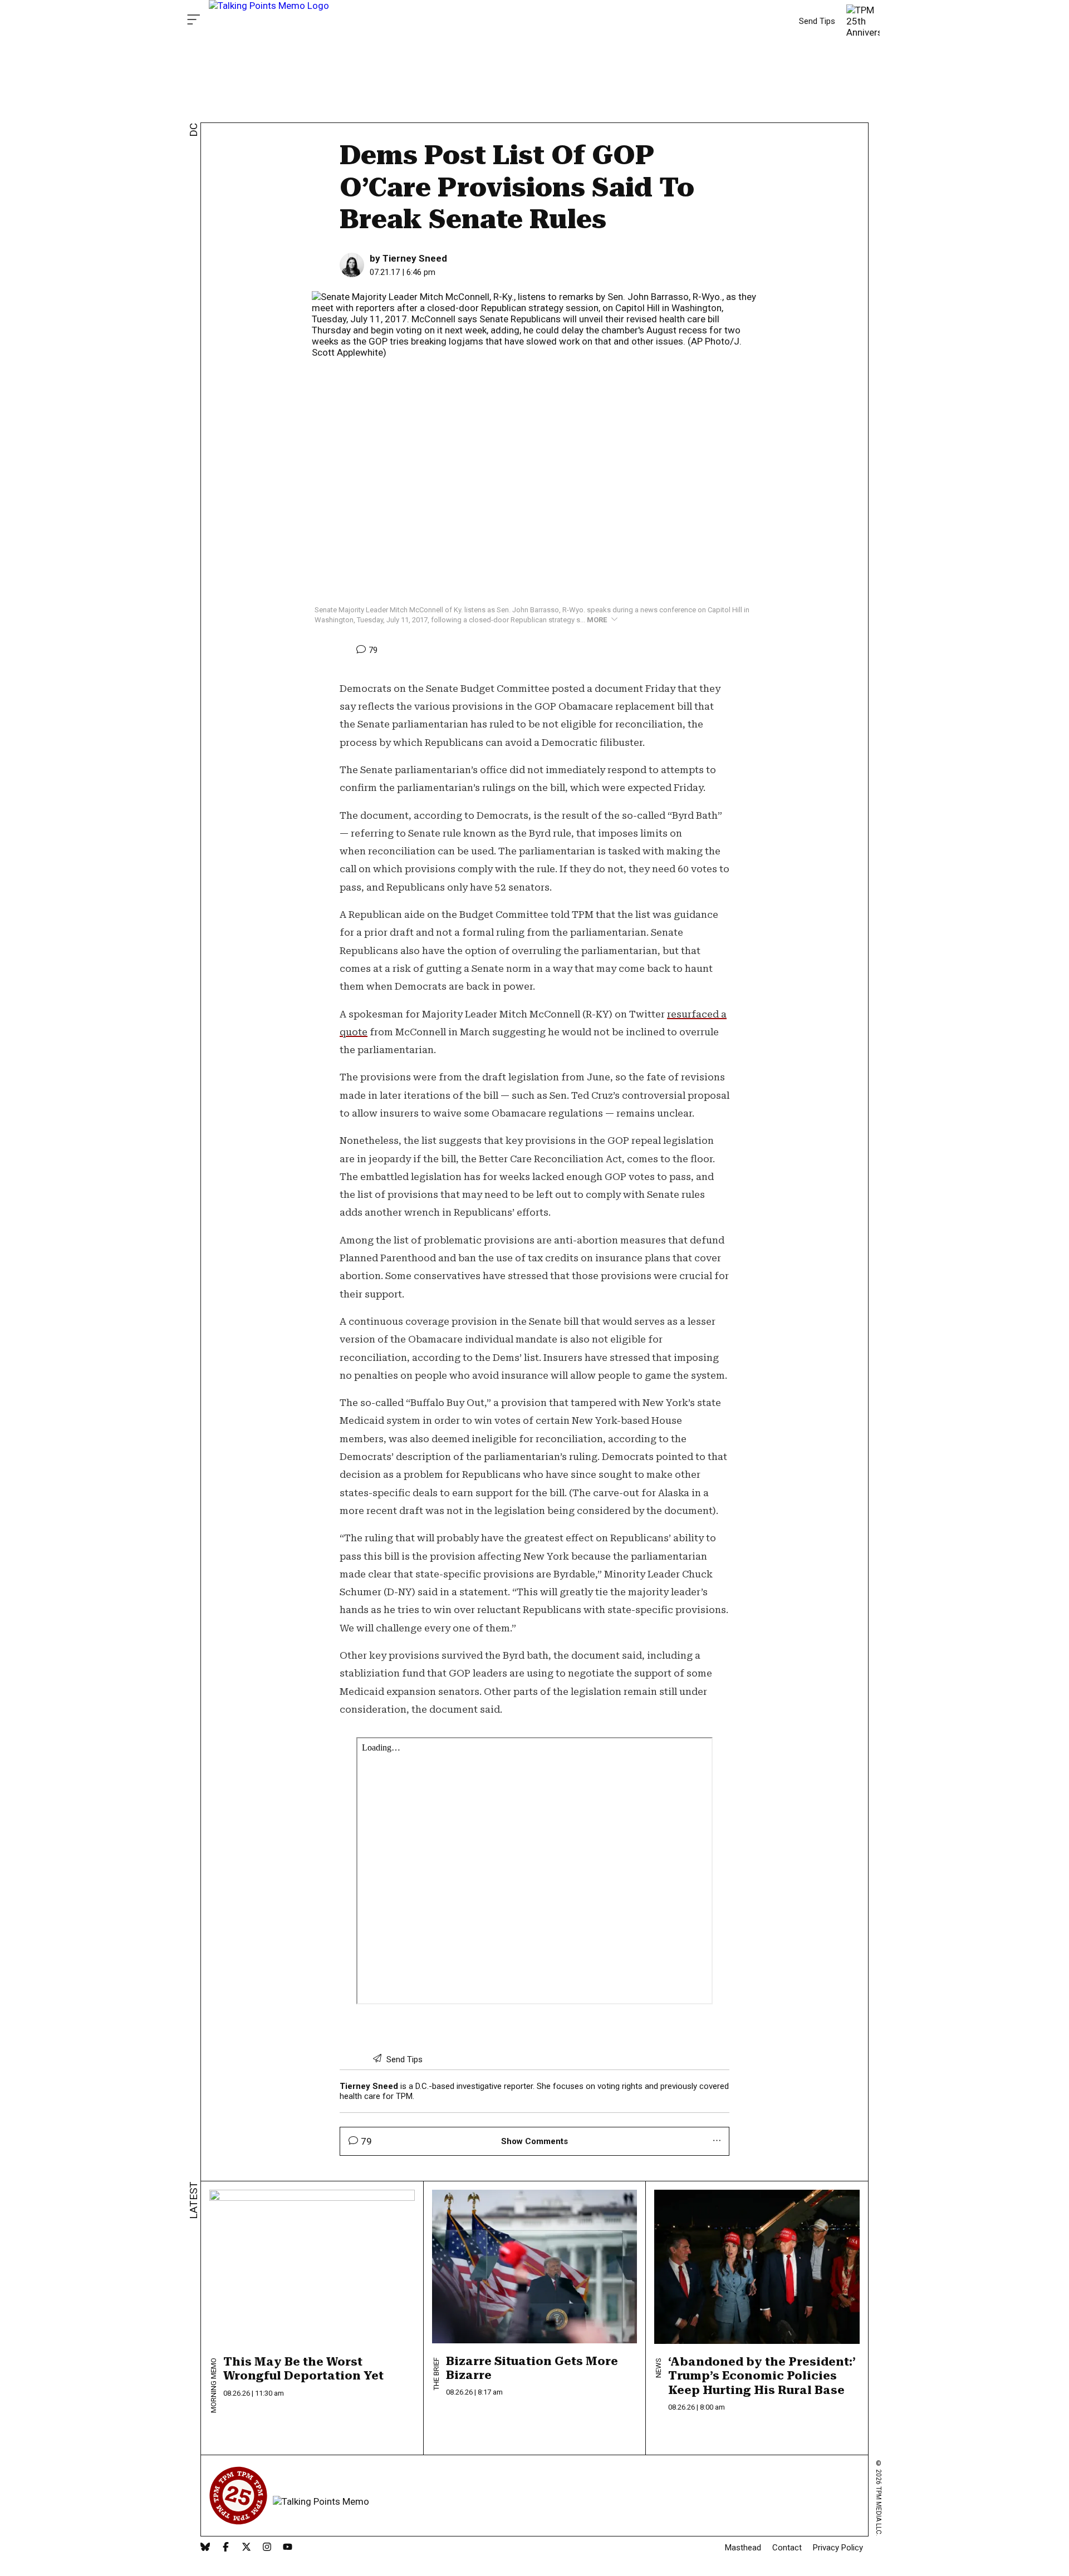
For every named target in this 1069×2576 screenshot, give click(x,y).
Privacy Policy (838, 2548)
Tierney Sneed (415, 258)
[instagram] (267, 2548)
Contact (787, 2548)
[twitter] (246, 2548)
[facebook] (226, 2548)
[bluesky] (205, 2548)
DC (193, 130)
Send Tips (817, 21)
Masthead (743, 2548)
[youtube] (288, 2548)
